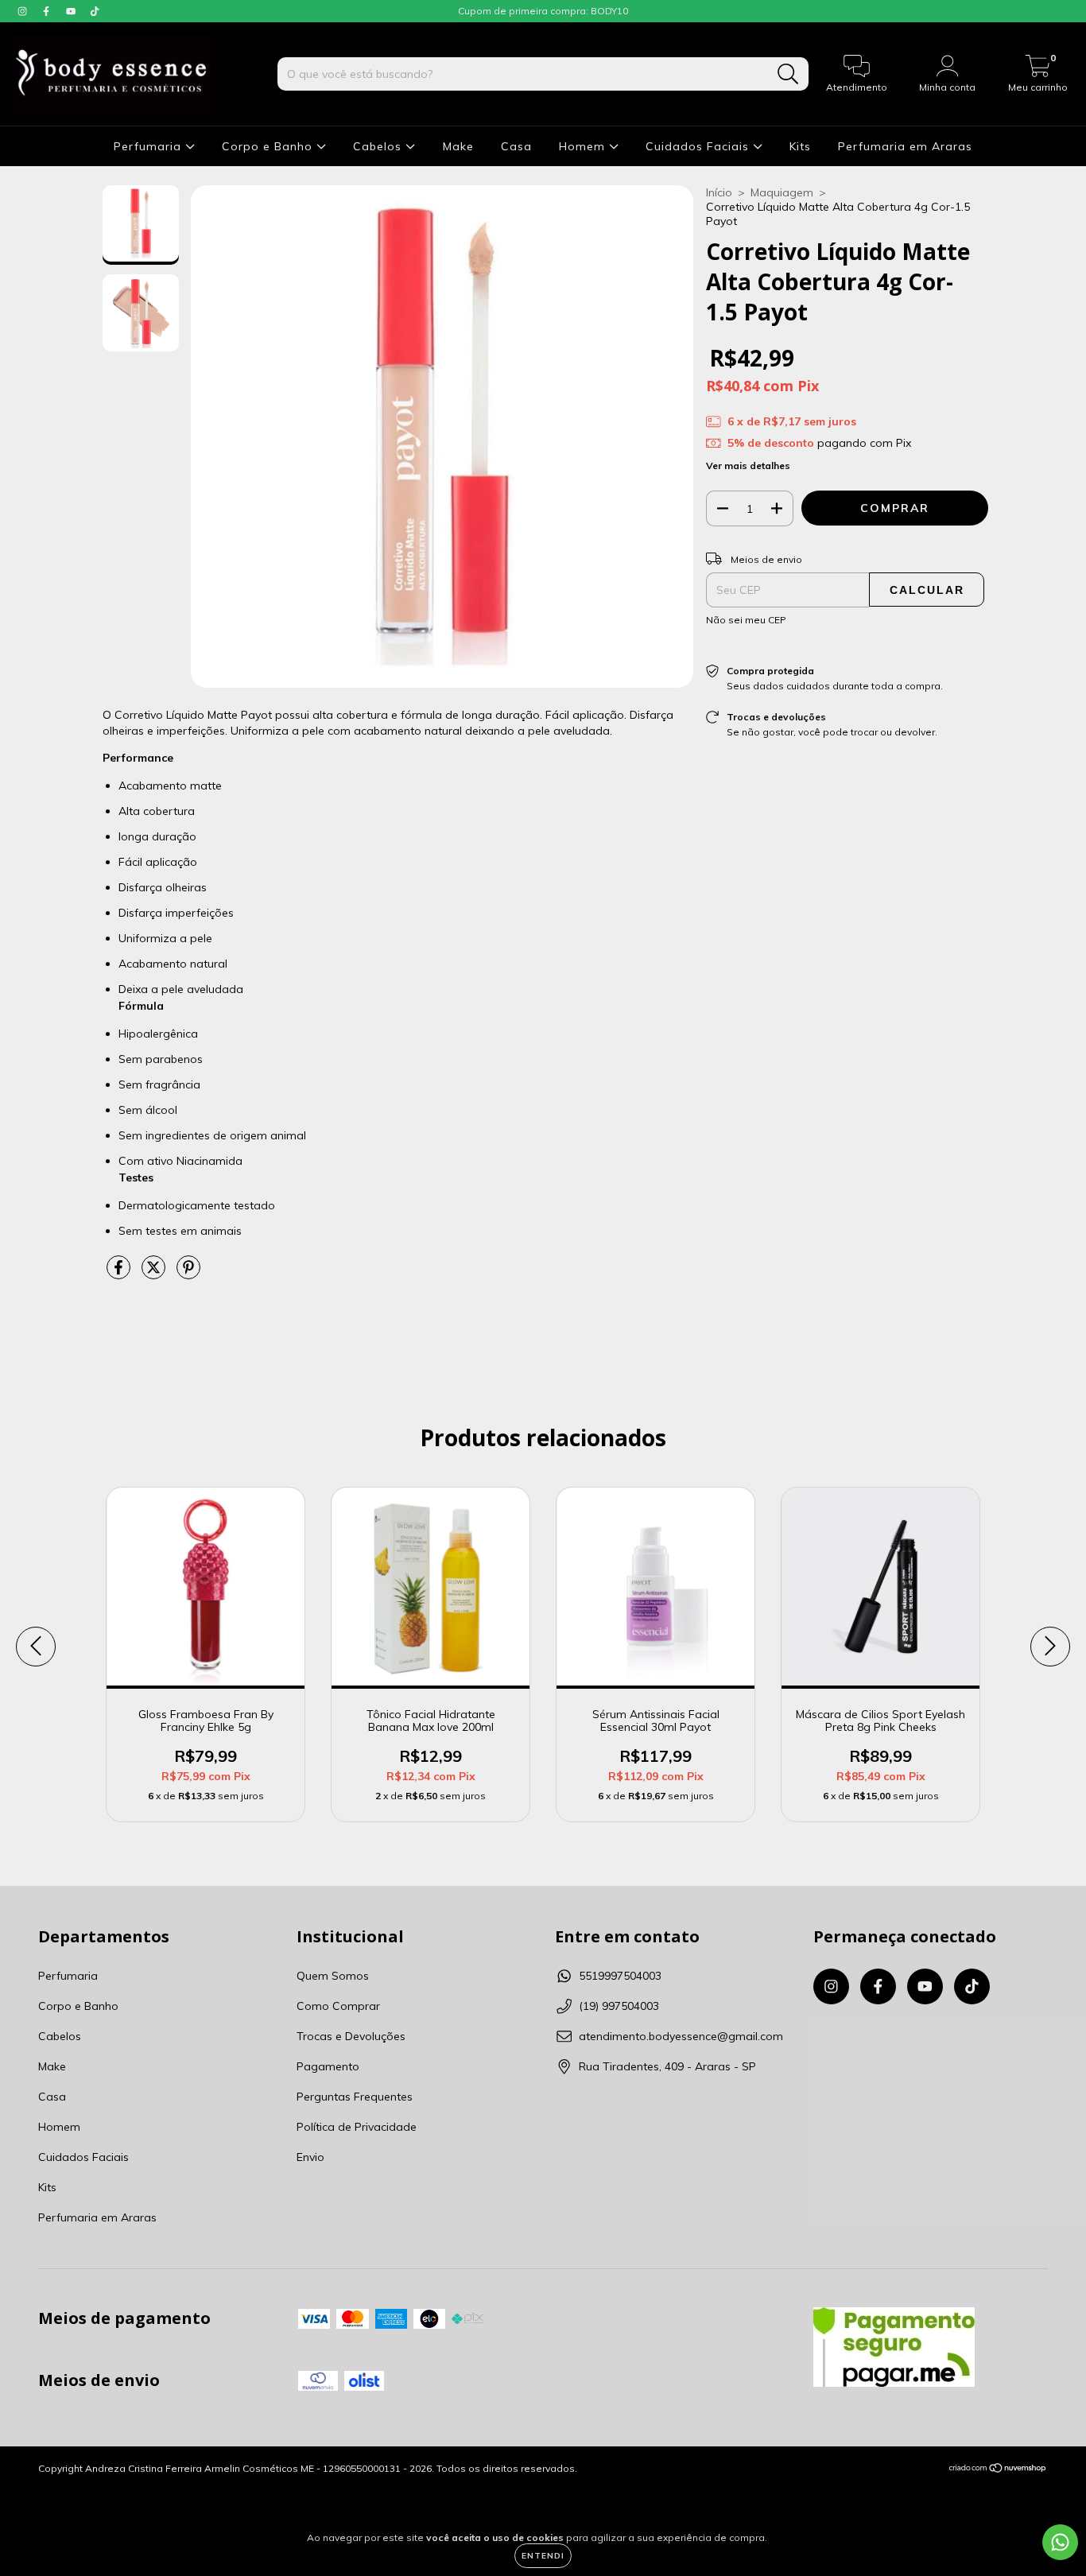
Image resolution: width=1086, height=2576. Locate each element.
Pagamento (328, 2066)
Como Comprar (338, 2006)
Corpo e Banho (269, 146)
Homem (584, 146)
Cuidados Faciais (699, 146)
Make (458, 146)
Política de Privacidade (357, 2127)
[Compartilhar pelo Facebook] (120, 1274)
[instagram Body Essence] (24, 11)
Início (719, 192)
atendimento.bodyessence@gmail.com (681, 2036)
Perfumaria (149, 146)
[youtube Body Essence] (72, 11)
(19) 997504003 (619, 2006)
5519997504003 (620, 1976)
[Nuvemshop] (998, 2470)
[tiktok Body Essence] (95, 11)
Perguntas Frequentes (355, 2097)
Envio (310, 2157)
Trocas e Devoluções (351, 2036)
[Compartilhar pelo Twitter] (155, 1274)
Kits (800, 146)
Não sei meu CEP (746, 620)
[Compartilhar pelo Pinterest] (188, 1274)
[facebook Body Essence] (48, 11)
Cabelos (379, 146)
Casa (516, 146)
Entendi (543, 2556)
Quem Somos (333, 1976)
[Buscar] (788, 74)
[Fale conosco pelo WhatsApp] (1060, 2542)
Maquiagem (782, 192)
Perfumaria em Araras (905, 146)
